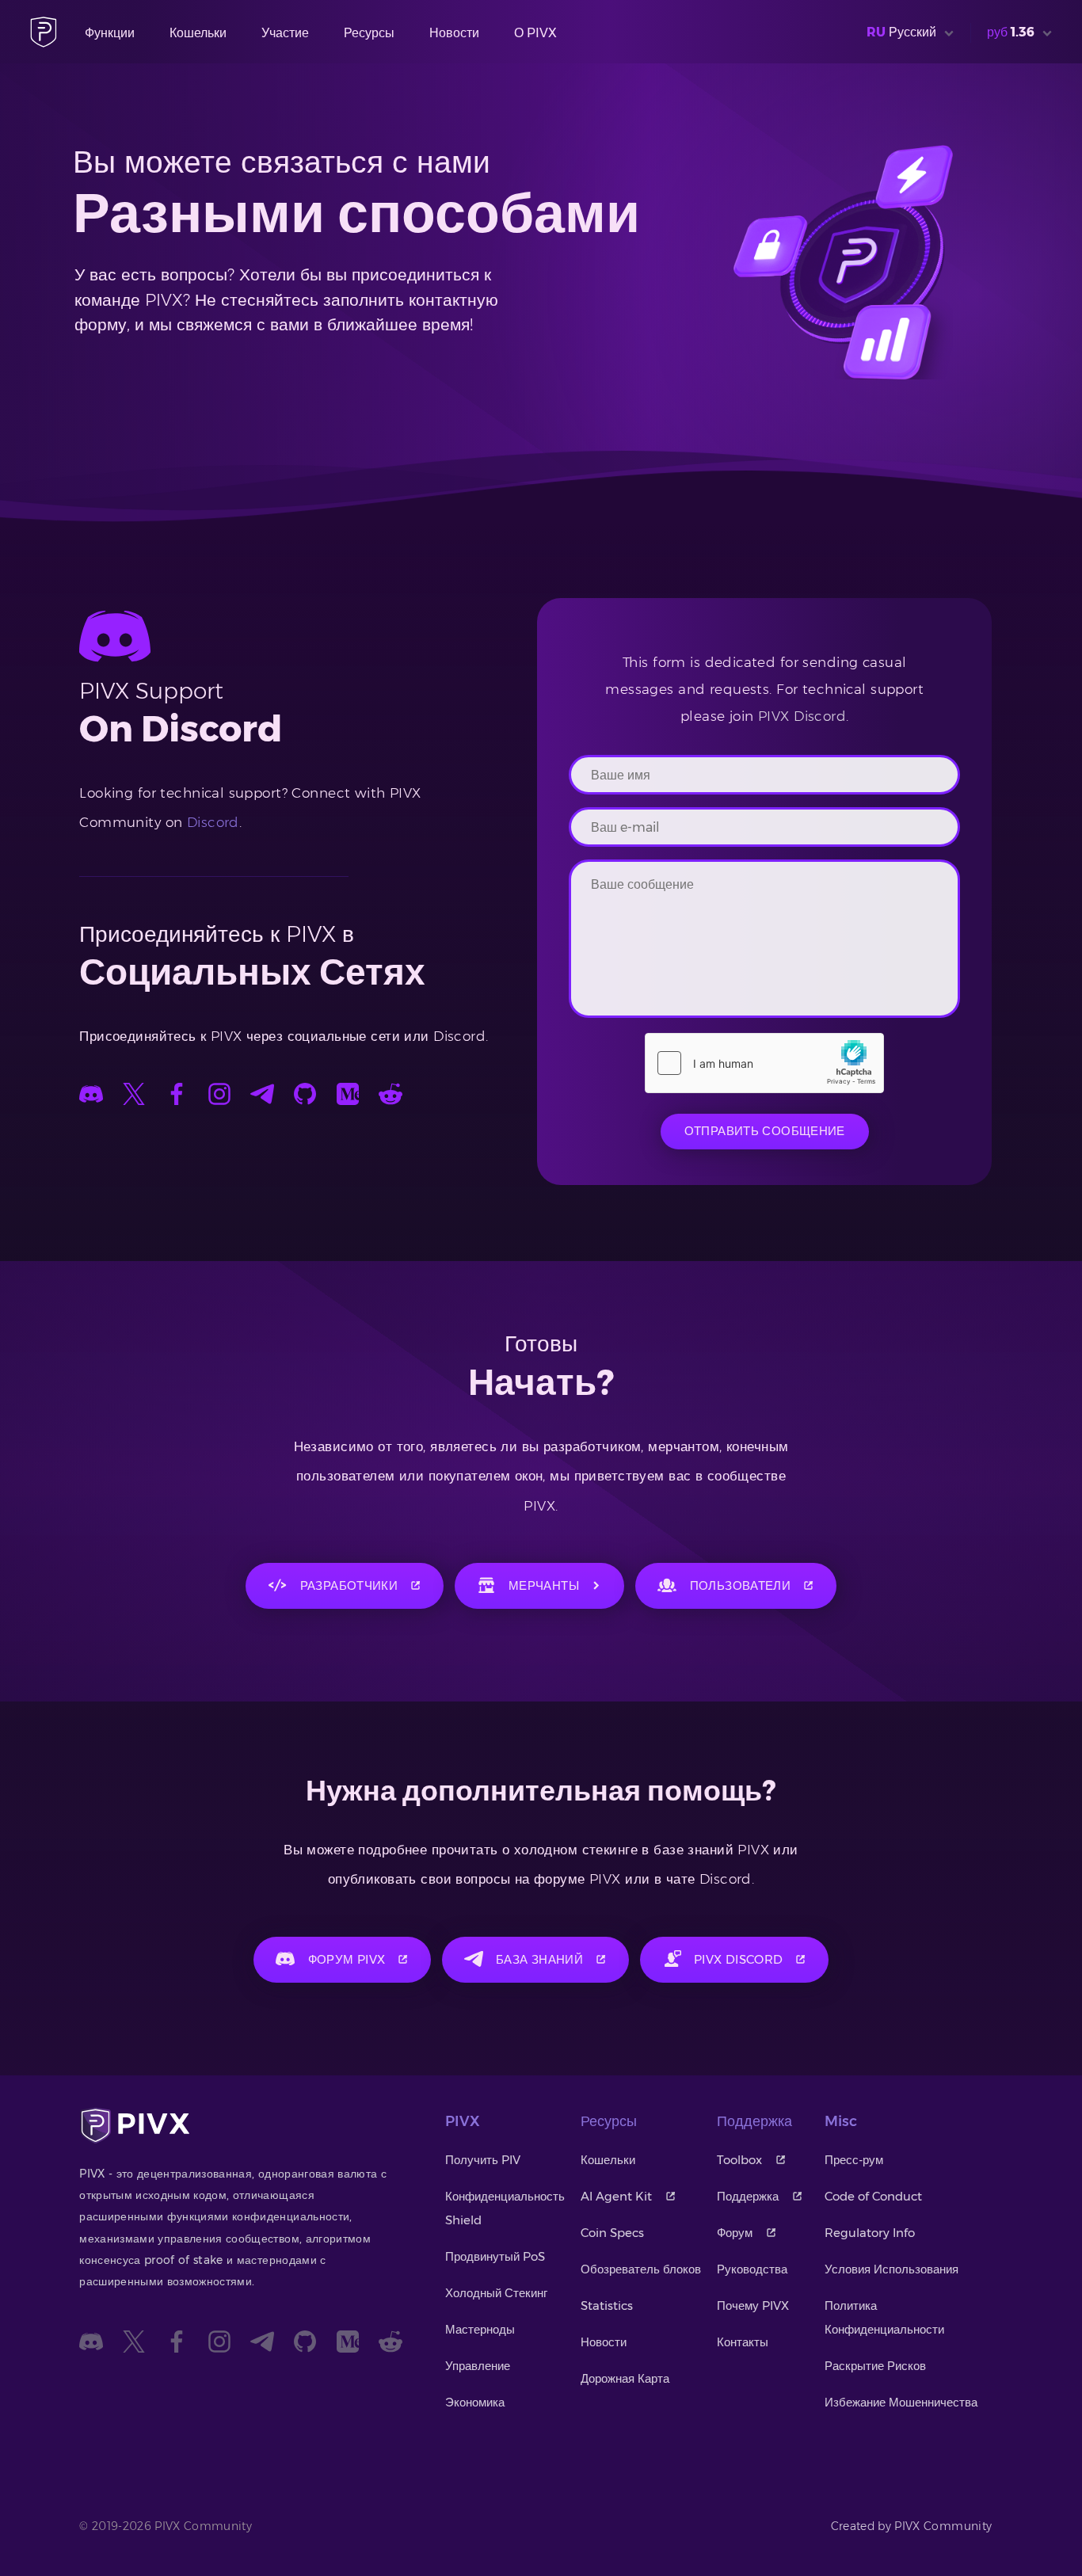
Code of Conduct (873, 2196)
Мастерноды (480, 2329)
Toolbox (739, 2160)
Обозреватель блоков (641, 2269)
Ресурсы (369, 33)
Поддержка (748, 2196)
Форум (735, 2233)
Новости (454, 33)
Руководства (752, 2269)
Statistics (607, 2305)
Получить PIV (483, 2160)
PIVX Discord (802, 716)
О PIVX (535, 33)
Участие (285, 33)
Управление (478, 2366)
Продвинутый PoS (495, 2256)
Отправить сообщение (765, 1131)
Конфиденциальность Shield (505, 2208)
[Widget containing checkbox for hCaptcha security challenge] (764, 1063)
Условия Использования (892, 2269)
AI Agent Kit (616, 2196)
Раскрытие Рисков (875, 2366)
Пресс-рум (854, 2160)
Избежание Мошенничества (901, 2402)
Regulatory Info (870, 2233)
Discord (213, 822)
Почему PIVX (753, 2305)
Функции (110, 33)
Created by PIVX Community (912, 2526)
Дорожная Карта (625, 2378)
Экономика (475, 2402)
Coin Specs (612, 2233)
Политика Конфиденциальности (884, 2317)
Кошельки (198, 33)
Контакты (743, 2342)
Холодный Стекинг (496, 2293)
